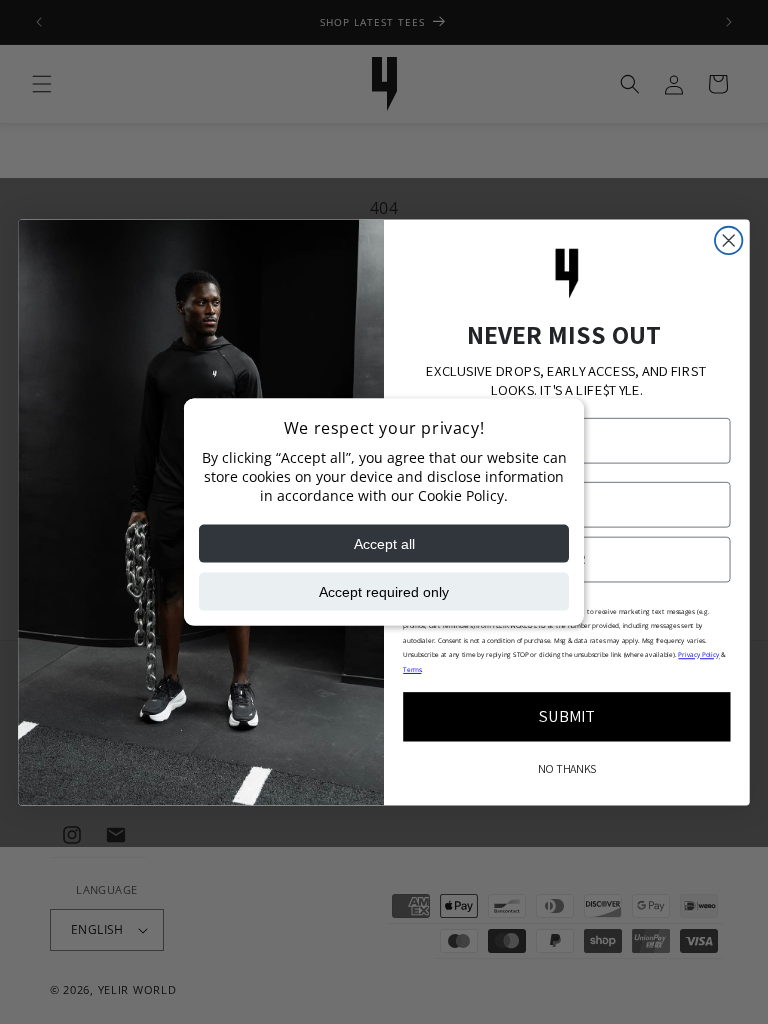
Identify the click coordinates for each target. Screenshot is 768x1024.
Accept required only (384, 591)
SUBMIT (567, 715)
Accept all (384, 543)
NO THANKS (567, 769)
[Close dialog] (728, 239)
